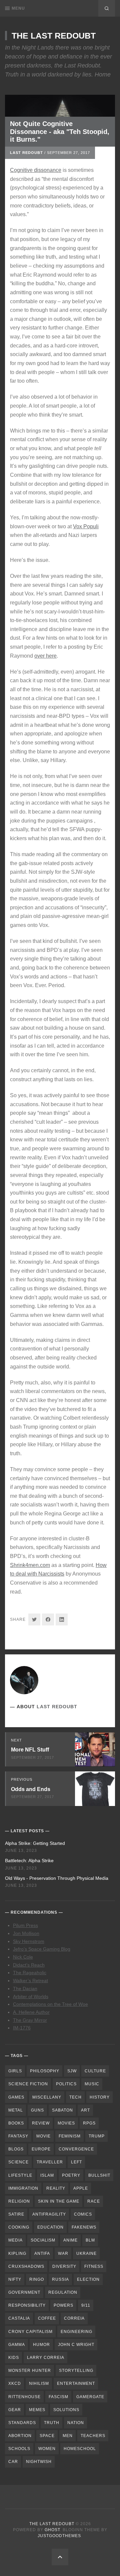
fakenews (84, 2227)
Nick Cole (23, 1957)
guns (37, 2110)
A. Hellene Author (31, 2012)
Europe (41, 2149)
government (24, 2292)
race (94, 2201)
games (16, 2097)
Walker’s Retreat (30, 1981)
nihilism (39, 2383)
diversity (64, 2266)
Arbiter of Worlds (31, 1996)
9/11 (86, 2305)
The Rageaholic (30, 1973)
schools (19, 2449)
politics (66, 2084)
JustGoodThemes (59, 2536)
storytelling (76, 2371)
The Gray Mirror (30, 2020)
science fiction (28, 2084)
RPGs (89, 2123)
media (15, 2240)
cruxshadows (26, 2266)
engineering (76, 2332)
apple (81, 2188)
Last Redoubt (26, 153)
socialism (43, 2240)
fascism (58, 2397)
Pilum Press (25, 1925)
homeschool (80, 2449)
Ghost (52, 2530)
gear (15, 2410)
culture (95, 2071)
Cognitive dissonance (36, 170)
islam (47, 2175)
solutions (66, 2410)
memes (37, 2410)
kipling (17, 2254)
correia (74, 2318)
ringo (37, 2279)
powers (63, 2305)
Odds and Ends (31, 1789)
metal (16, 2110)
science (18, 2162)
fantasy (18, 2136)
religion (19, 2201)
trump (97, 2136)
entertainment (76, 2383)
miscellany (47, 2097)
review (41, 2123)
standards (22, 2423)
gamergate (90, 2397)
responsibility (27, 2305)
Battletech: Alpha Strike (29, 1861)
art (85, 2110)
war (63, 2254)
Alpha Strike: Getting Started (35, 1843)
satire (16, 2214)
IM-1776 (22, 2028)
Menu (18, 8)
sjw (72, 2071)
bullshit (99, 2175)
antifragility (49, 2214)
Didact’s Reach (29, 1965)
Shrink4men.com (30, 1565)
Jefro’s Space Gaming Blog (42, 1949)
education (50, 2227)
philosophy (45, 2071)
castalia (19, 2318)
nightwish (39, 2462)
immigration (23, 2188)
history (100, 2097)
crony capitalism (30, 2332)
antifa (42, 2254)
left (76, 2162)
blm (90, 2240)
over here (45, 656)
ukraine (86, 2254)
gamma (17, 2345)
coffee (47, 2318)
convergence (76, 2149)
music (92, 2084)
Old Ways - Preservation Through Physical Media (57, 1878)
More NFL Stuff (30, 1750)
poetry (71, 2175)
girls (15, 2071)
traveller (50, 2162)
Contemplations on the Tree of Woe (50, 2004)
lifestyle (20, 2175)
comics (83, 2214)
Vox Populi (86, 526)
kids (14, 2358)
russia (60, 2279)
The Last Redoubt (54, 36)
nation (76, 2423)
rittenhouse (24, 2397)
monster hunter (30, 2371)
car (13, 2462)
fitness (94, 2266)
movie (43, 2136)
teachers (93, 2436)
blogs (16, 2149)
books (16, 2123)
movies (66, 2123)
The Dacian (25, 1989)
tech (75, 2097)
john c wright (76, 2345)
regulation (63, 2292)
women (47, 2449)
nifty (15, 2279)
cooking (19, 2227)
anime (70, 2240)
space (47, 2436)
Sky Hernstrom (29, 1941)
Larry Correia (46, 2358)
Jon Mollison (26, 1933)
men (68, 2436)
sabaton (62, 2110)
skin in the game (59, 2201)
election (88, 2279)
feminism (70, 2136)
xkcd (15, 2383)
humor (41, 2345)
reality (56, 2188)
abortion (20, 2436)
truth (52, 2423)
